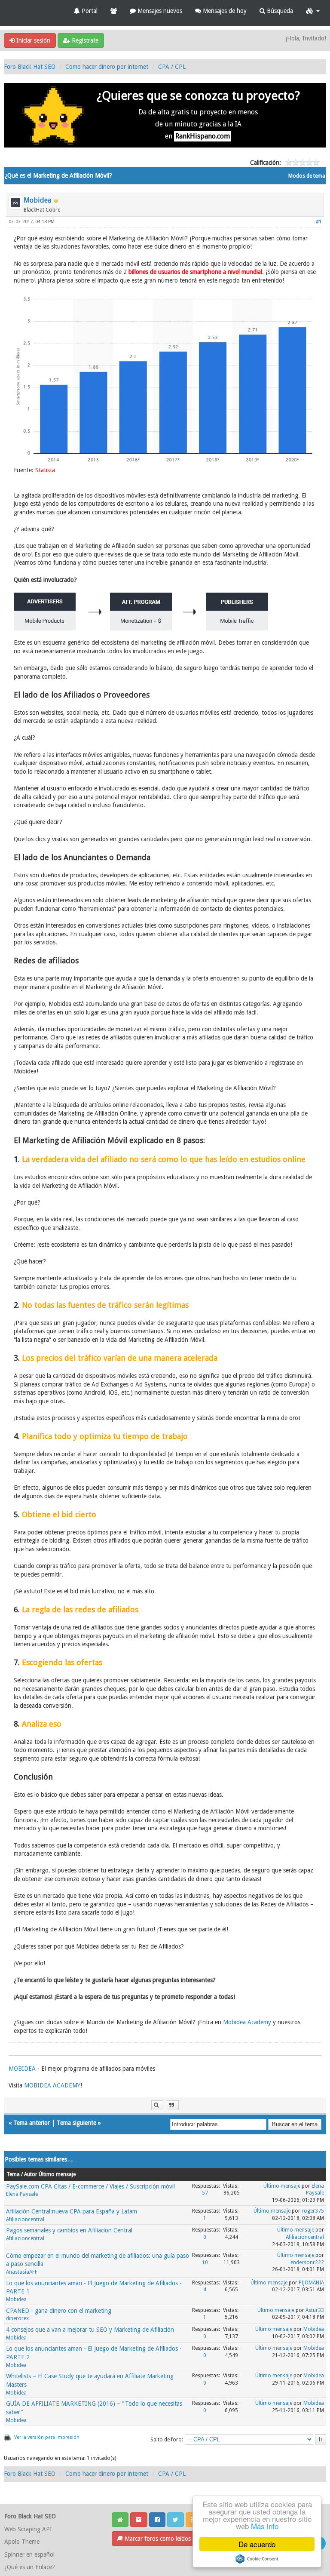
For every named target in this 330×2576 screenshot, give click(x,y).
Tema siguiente (76, 2123)
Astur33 (315, 2310)
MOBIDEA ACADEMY (52, 2085)
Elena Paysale (22, 2194)
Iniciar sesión (32, 40)
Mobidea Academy (247, 2022)
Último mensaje (282, 2186)
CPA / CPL (172, 67)
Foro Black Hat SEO (30, 67)
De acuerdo (257, 2544)
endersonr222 (307, 2262)
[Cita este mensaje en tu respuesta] (173, 2105)
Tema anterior (32, 2123)
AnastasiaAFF (22, 2272)
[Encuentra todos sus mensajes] (157, 2105)
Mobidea (37, 200)
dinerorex (17, 2318)
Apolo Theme (22, 2542)
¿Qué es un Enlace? (30, 2567)
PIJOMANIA (311, 2283)
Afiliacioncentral (25, 2219)
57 (205, 2193)
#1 (319, 222)
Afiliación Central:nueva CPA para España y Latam (72, 2211)
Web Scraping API (28, 2529)
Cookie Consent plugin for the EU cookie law (257, 2559)
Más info (265, 2526)
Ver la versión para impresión (47, 2437)
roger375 (313, 2211)
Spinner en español (29, 2554)
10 (205, 2262)
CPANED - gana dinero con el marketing (59, 2311)
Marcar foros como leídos (157, 2539)
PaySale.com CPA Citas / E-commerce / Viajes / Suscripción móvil (90, 2186)
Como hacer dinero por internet (107, 67)
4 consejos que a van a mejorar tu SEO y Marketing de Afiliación (90, 2330)
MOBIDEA (22, 2069)
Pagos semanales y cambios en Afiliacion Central (69, 2230)
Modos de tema (307, 176)
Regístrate (84, 40)
